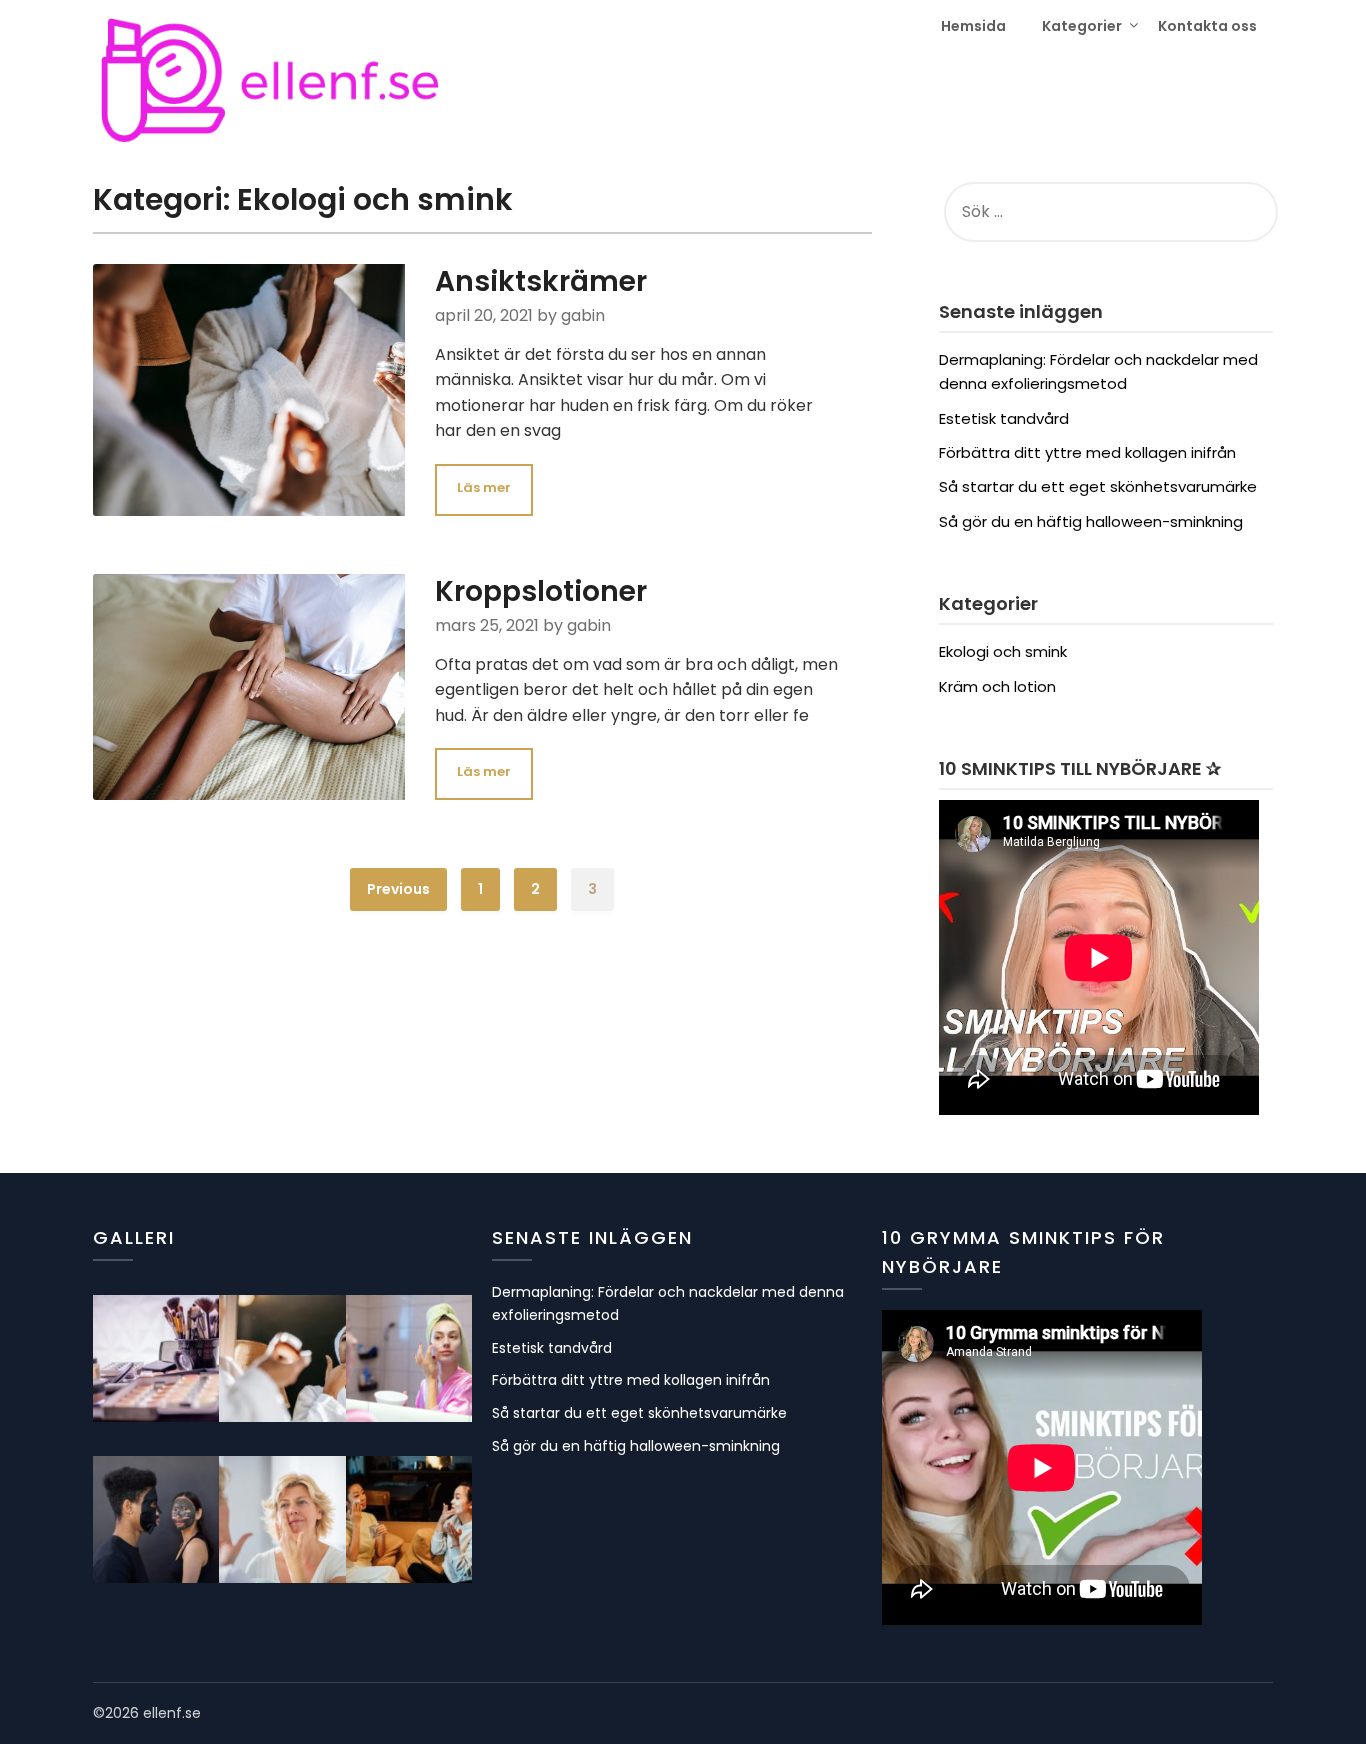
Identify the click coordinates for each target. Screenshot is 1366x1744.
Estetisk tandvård (1004, 418)
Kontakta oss (1207, 26)
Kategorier (1082, 26)
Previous (398, 889)
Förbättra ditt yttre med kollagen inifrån (1087, 452)
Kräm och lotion (997, 686)
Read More (484, 490)
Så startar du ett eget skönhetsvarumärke (1098, 486)
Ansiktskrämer (541, 281)
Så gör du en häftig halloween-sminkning (1091, 521)
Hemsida (973, 26)
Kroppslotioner (541, 591)
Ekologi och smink (1003, 651)
